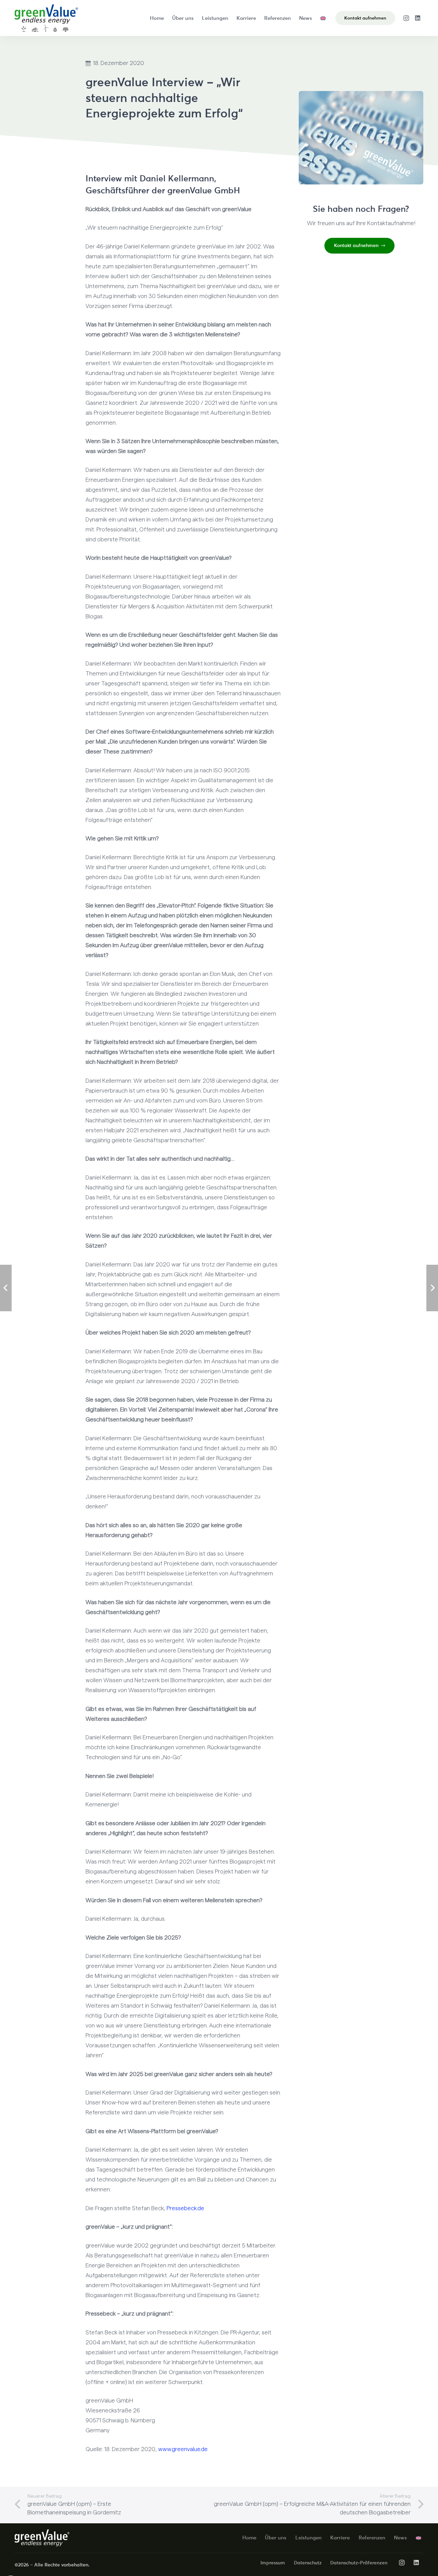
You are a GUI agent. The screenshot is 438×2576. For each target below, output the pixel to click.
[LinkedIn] (418, 18)
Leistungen (308, 2538)
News (400, 2538)
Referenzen (372, 2538)
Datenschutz (308, 2563)
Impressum (273, 2563)
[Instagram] (406, 18)
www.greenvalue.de (183, 2449)
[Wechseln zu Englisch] (324, 18)
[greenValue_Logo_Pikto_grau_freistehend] (46, 18)
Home (249, 2538)
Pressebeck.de (185, 2208)
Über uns (276, 2538)
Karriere (340, 2538)
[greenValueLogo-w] (42, 2538)
